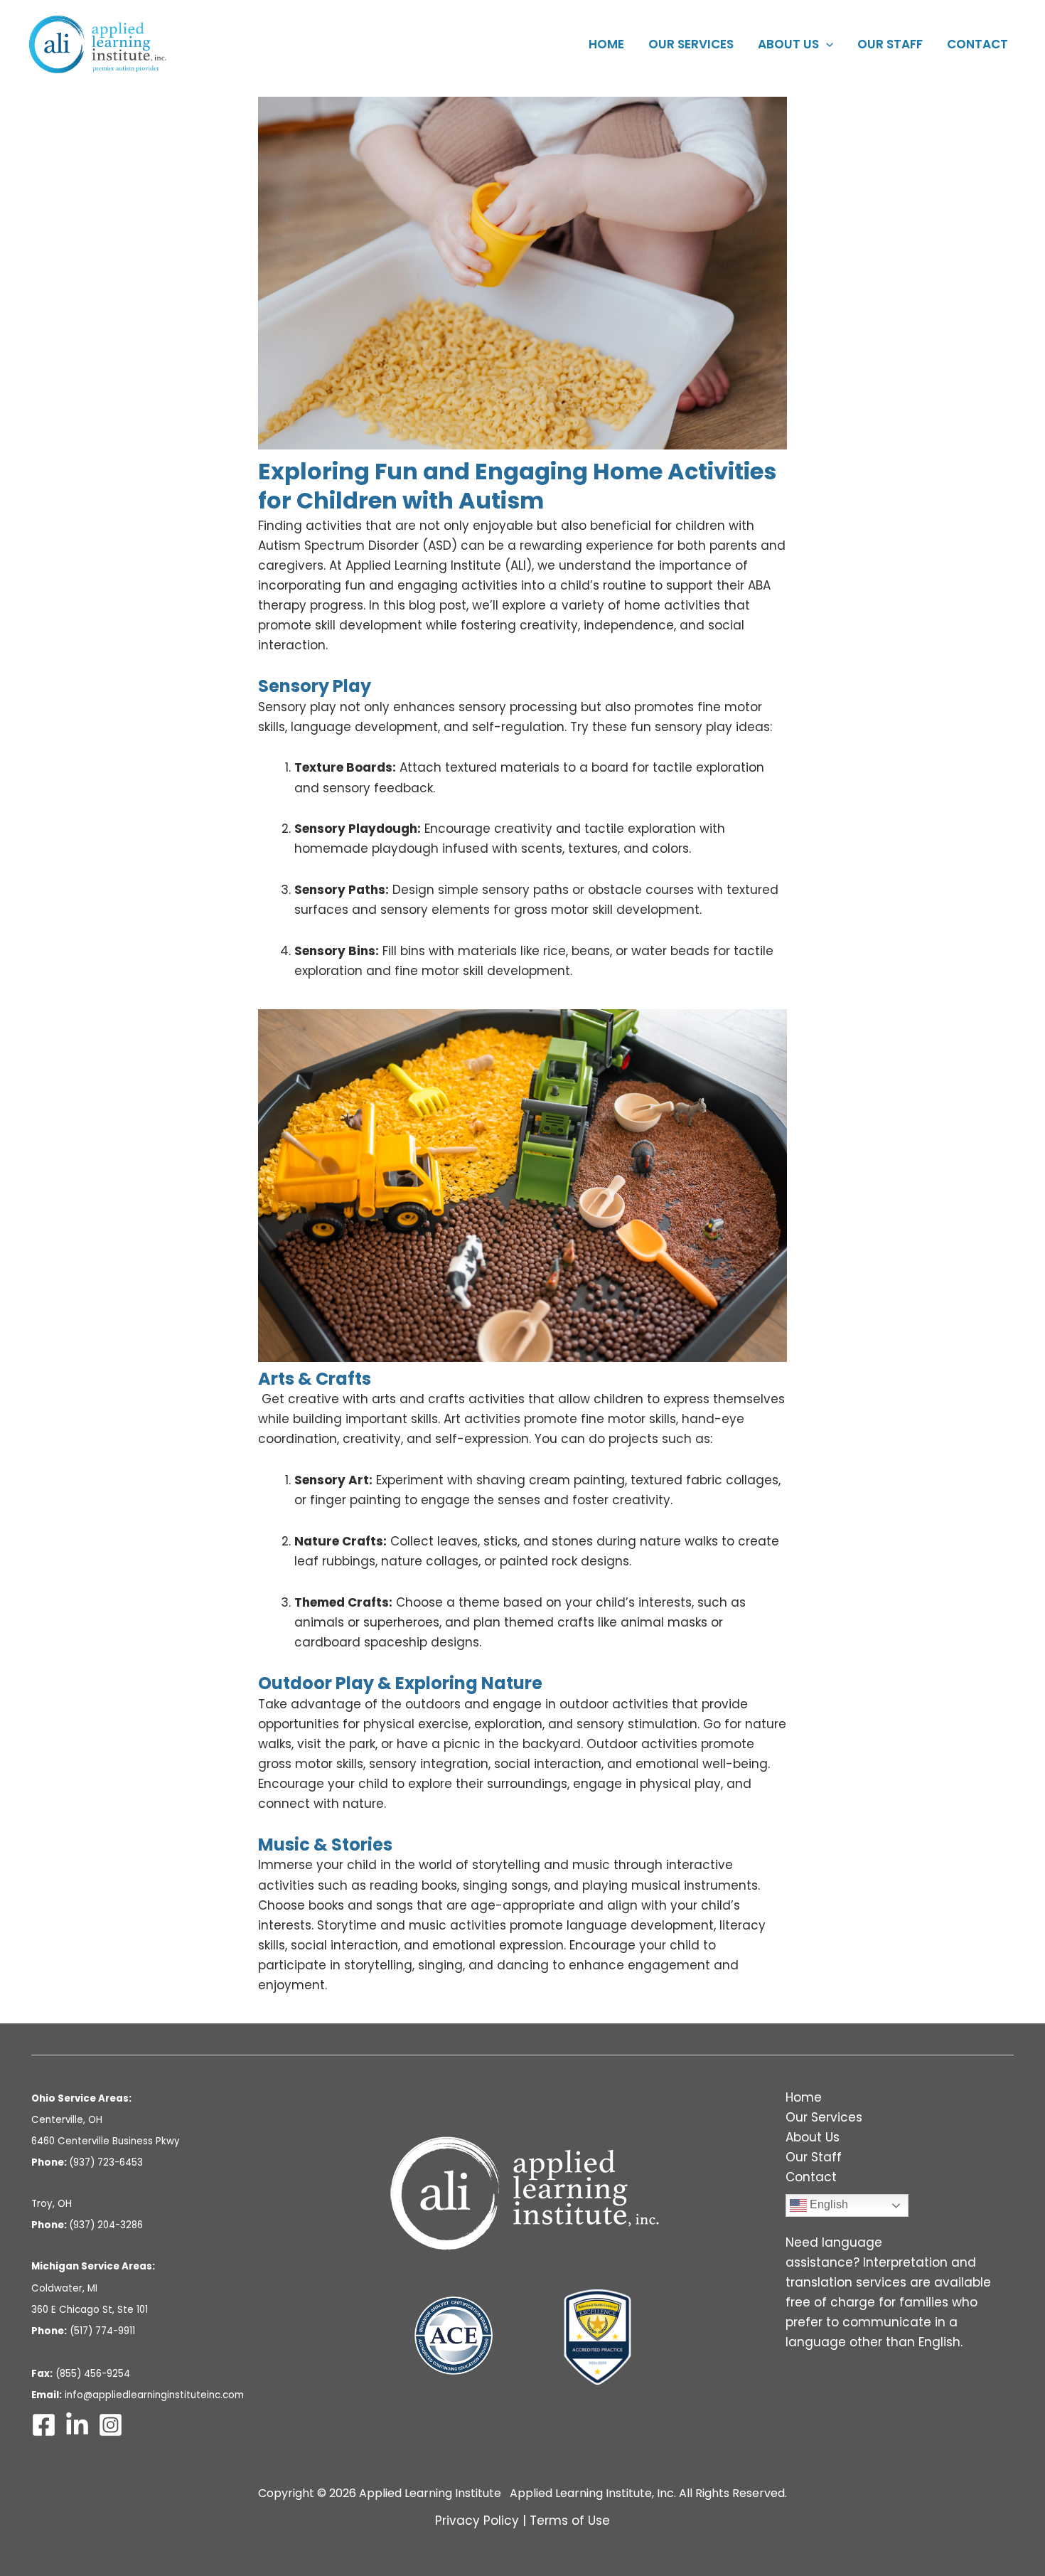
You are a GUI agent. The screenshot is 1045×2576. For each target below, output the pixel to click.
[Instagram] (111, 2425)
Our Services (691, 44)
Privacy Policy (477, 2521)
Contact (977, 44)
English (827, 2205)
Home (606, 44)
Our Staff (890, 44)
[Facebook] (44, 2425)
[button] (826, 44)
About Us (788, 44)
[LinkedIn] (77, 2425)
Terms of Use (570, 2521)
